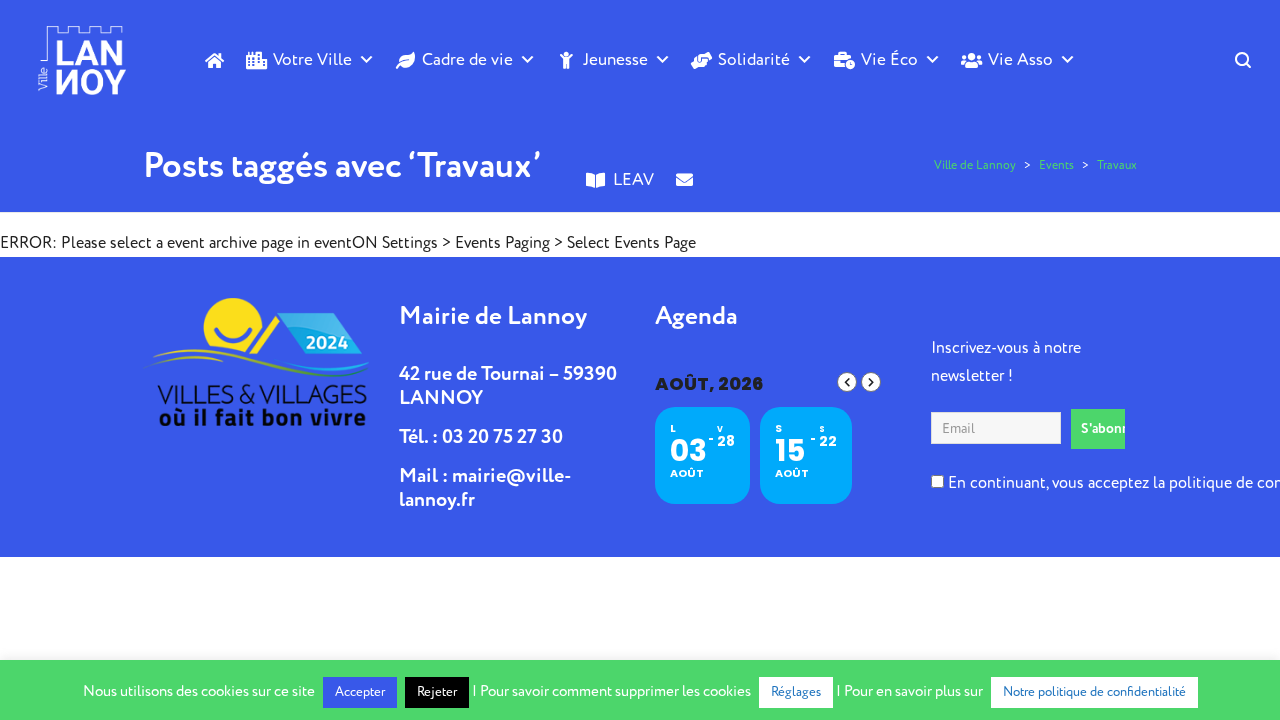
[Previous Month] (847, 382)
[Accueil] (214, 60)
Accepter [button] (360, 692)
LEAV (633, 179)
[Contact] (684, 213)
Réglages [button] (796, 692)
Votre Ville (312, 59)
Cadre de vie (467, 59)
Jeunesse (615, 59)
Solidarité (754, 59)
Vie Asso (1020, 59)
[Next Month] (871, 382)
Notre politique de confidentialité (1094, 692)
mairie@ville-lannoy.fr (485, 487)
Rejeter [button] (437, 692)
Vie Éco (889, 59)
